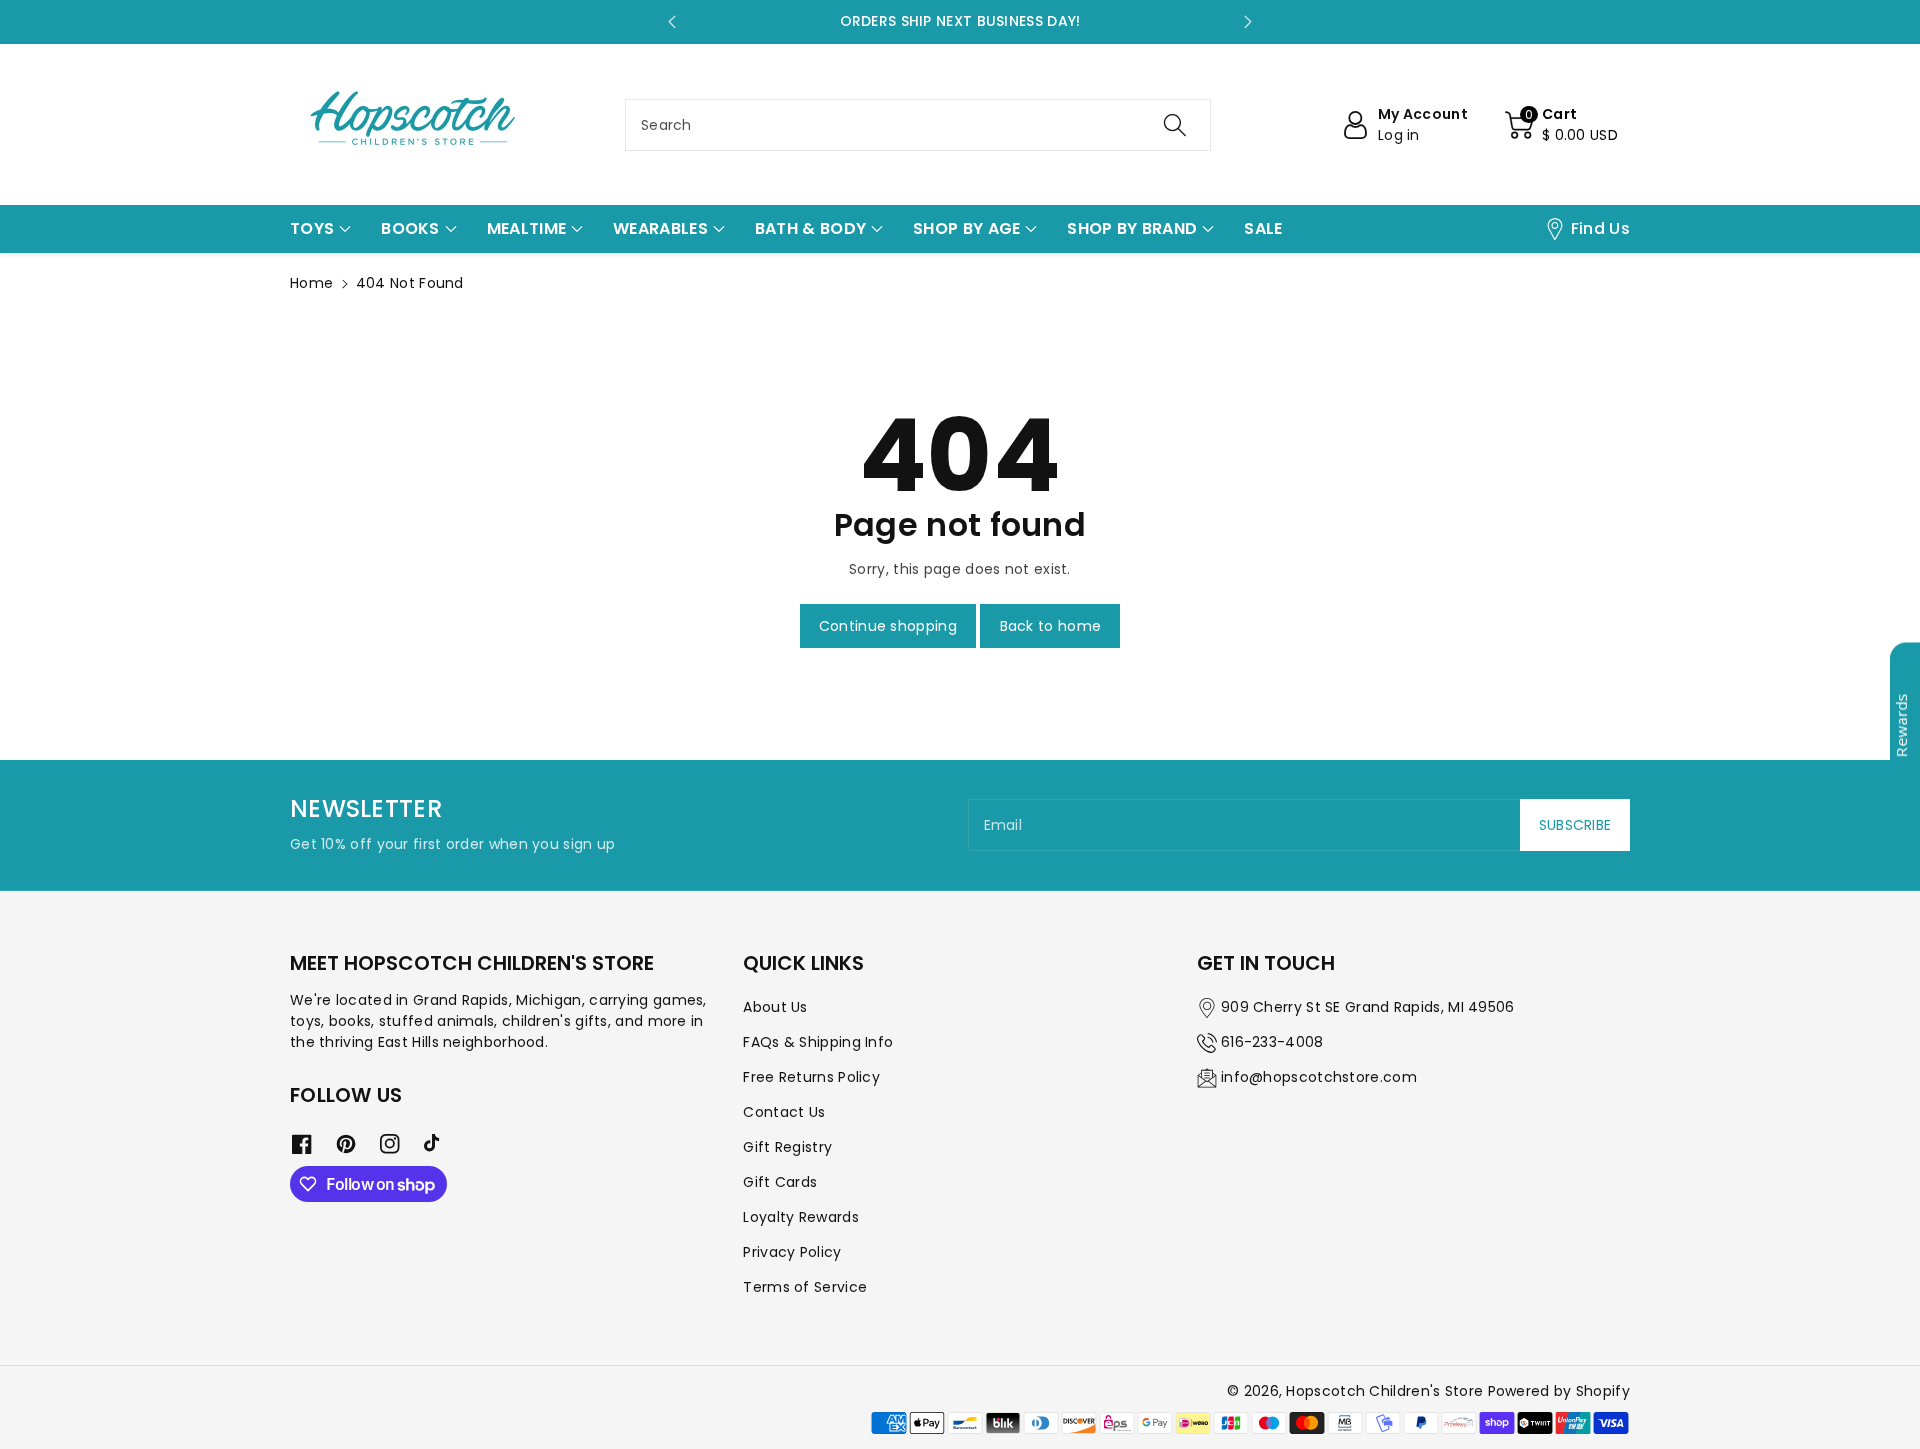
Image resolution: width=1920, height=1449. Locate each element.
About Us (775, 1007)
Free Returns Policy (811, 1077)
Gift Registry (787, 1147)
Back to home (1051, 626)
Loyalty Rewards (801, 1217)
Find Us (1600, 228)
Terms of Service (805, 1287)
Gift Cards (780, 1182)
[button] (1561, 125)
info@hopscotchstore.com (1319, 1077)
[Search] (1175, 125)
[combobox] (918, 125)
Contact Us (784, 1112)
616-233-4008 (1272, 1042)
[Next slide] (1248, 22)
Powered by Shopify (1559, 1391)
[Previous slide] (672, 22)
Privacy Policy (792, 1252)
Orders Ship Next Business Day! (960, 21)
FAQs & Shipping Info (818, 1042)
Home (311, 283)
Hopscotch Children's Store (1384, 1391)
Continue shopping (888, 626)
